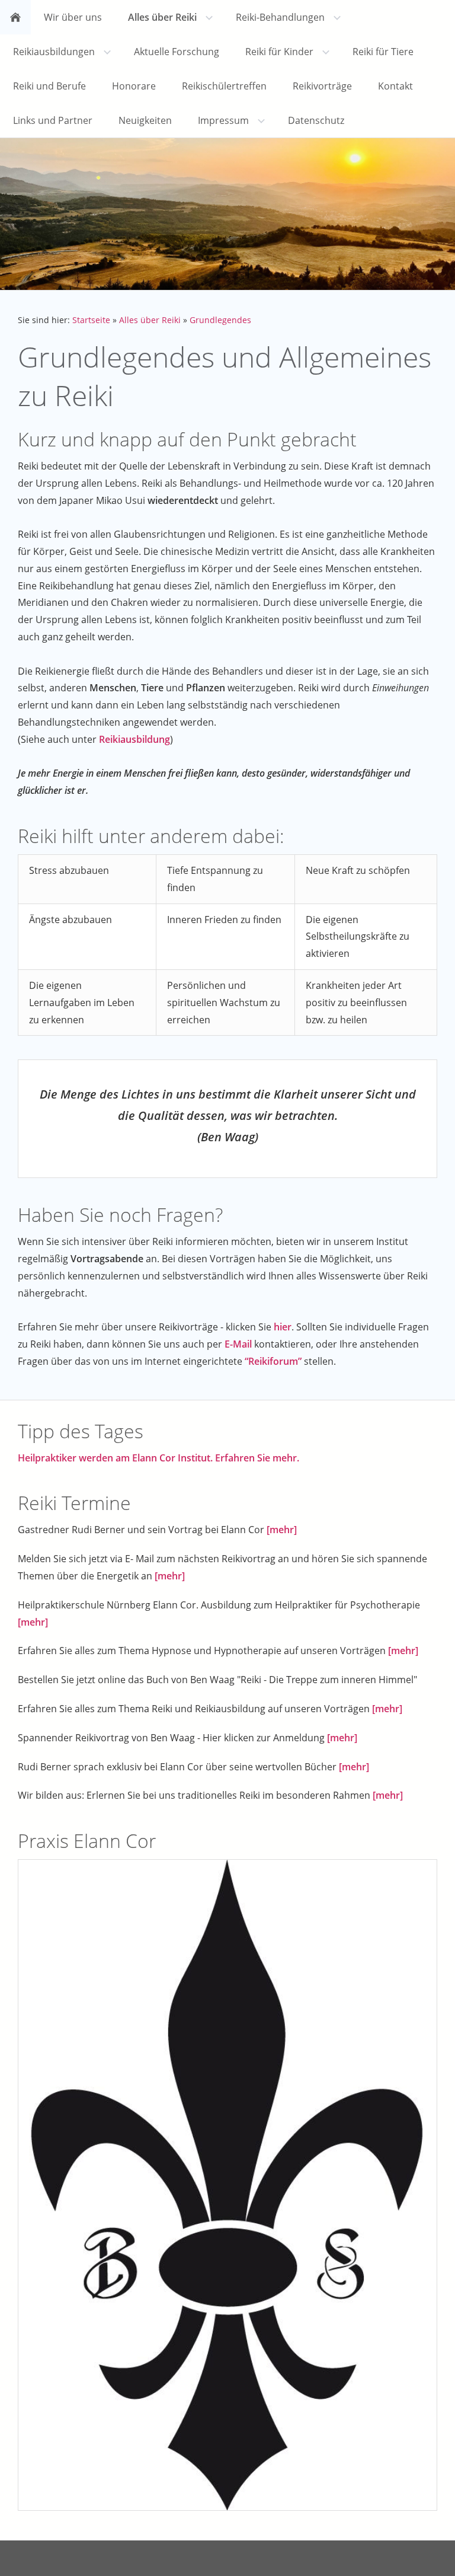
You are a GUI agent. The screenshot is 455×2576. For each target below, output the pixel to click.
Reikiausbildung (134, 739)
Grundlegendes (220, 320)
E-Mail (238, 1344)
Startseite (91, 320)
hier (283, 1327)
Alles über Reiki (150, 320)
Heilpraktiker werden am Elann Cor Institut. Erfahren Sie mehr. (158, 1458)
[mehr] (282, 1530)
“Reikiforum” (273, 1361)
